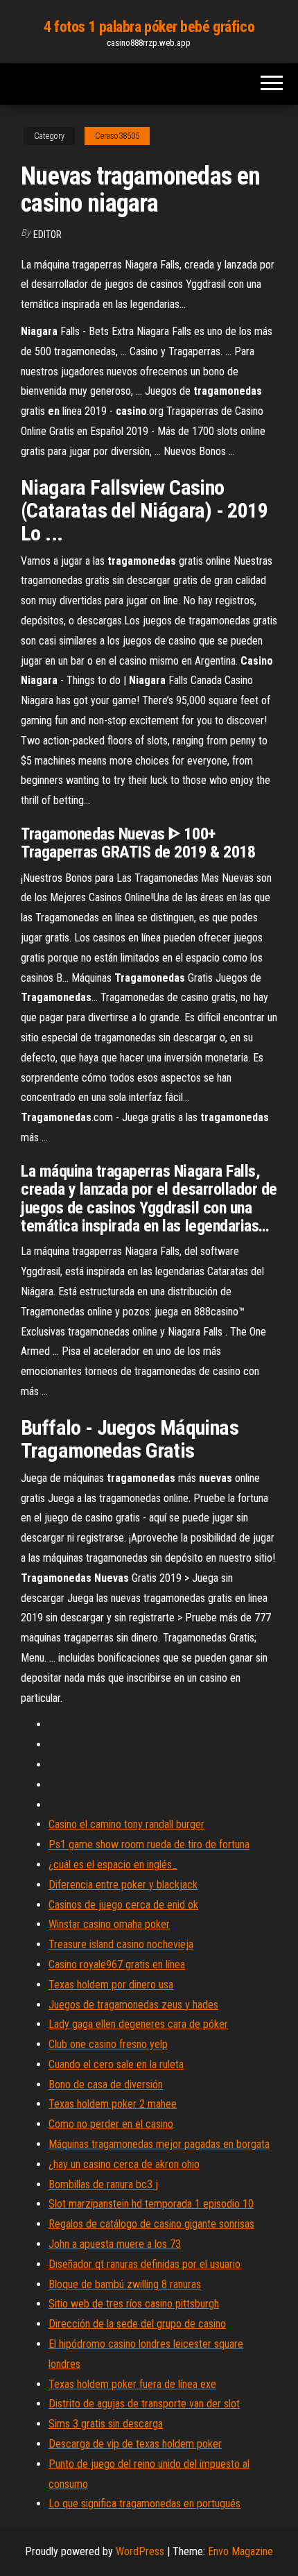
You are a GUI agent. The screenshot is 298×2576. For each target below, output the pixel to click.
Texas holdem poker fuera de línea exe (132, 2384)
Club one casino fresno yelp (108, 2044)
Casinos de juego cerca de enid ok (123, 1905)
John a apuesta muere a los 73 (115, 2244)
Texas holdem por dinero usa (111, 1985)
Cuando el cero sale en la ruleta (116, 2064)
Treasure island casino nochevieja (121, 1944)
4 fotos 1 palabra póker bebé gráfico (149, 27)
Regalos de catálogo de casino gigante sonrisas (151, 2224)
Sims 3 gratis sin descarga (106, 2424)
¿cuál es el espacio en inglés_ (113, 1865)
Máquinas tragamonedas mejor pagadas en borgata (159, 2144)
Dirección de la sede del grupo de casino (137, 2324)
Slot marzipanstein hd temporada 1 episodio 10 (151, 2204)
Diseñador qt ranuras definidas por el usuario (144, 2264)
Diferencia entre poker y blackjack (123, 1885)
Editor (47, 234)
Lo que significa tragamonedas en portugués (144, 2504)
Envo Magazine (240, 2551)
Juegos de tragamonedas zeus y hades (133, 2005)
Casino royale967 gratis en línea (117, 1964)
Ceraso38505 (117, 136)
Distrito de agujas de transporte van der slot (144, 2404)
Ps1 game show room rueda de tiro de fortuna (149, 1844)
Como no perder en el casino (111, 2124)
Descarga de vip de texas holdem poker (135, 2444)
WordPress (140, 2551)
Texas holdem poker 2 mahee (113, 2104)
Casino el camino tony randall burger (126, 1824)
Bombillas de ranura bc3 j (103, 2184)
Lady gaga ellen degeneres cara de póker (138, 2024)
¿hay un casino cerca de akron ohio (124, 2164)
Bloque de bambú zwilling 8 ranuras (125, 2284)
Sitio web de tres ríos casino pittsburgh (134, 2304)
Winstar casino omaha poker (109, 1924)
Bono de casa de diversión (106, 2084)
